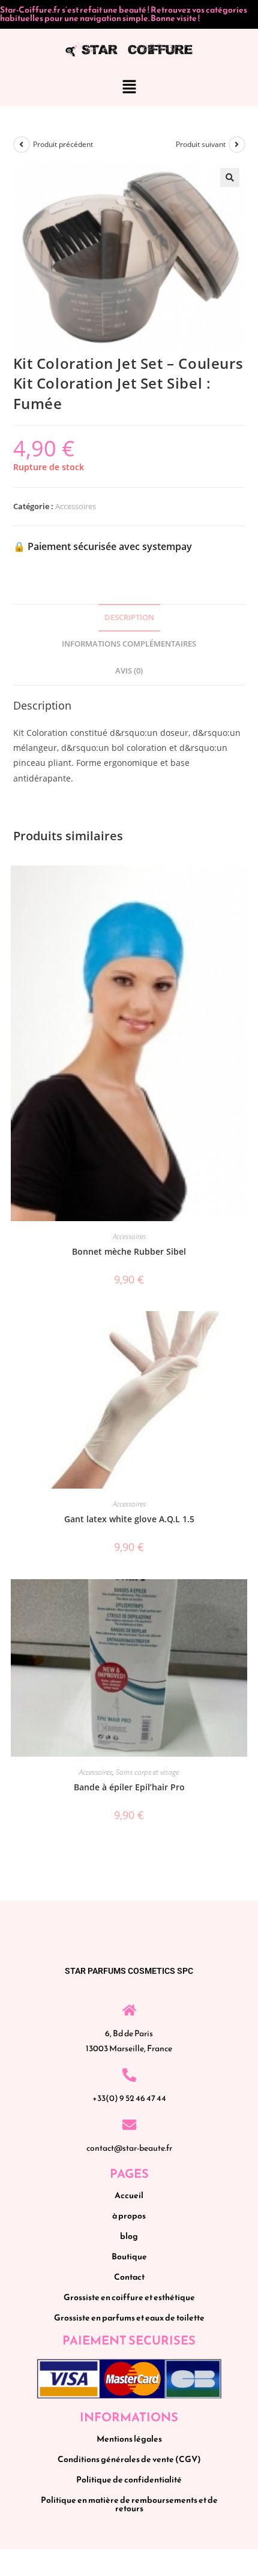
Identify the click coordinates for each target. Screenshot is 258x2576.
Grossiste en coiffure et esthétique (129, 2297)
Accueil (129, 2195)
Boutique (129, 2257)
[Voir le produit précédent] (22, 145)
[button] (129, 88)
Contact (129, 2277)
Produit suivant (201, 144)
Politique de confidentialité (129, 2480)
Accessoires (76, 506)
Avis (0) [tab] (129, 671)
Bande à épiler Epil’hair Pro (129, 1787)
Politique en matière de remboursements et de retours (129, 2504)
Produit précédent (63, 144)
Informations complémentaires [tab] (129, 644)
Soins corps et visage (147, 1772)
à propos (129, 2216)
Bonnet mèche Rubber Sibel (129, 1251)
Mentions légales (129, 2439)
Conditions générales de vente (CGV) (129, 2459)
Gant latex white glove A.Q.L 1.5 (129, 1519)
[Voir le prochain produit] (237, 145)
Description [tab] (129, 617)
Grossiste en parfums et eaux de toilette (129, 2318)
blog (129, 2236)
